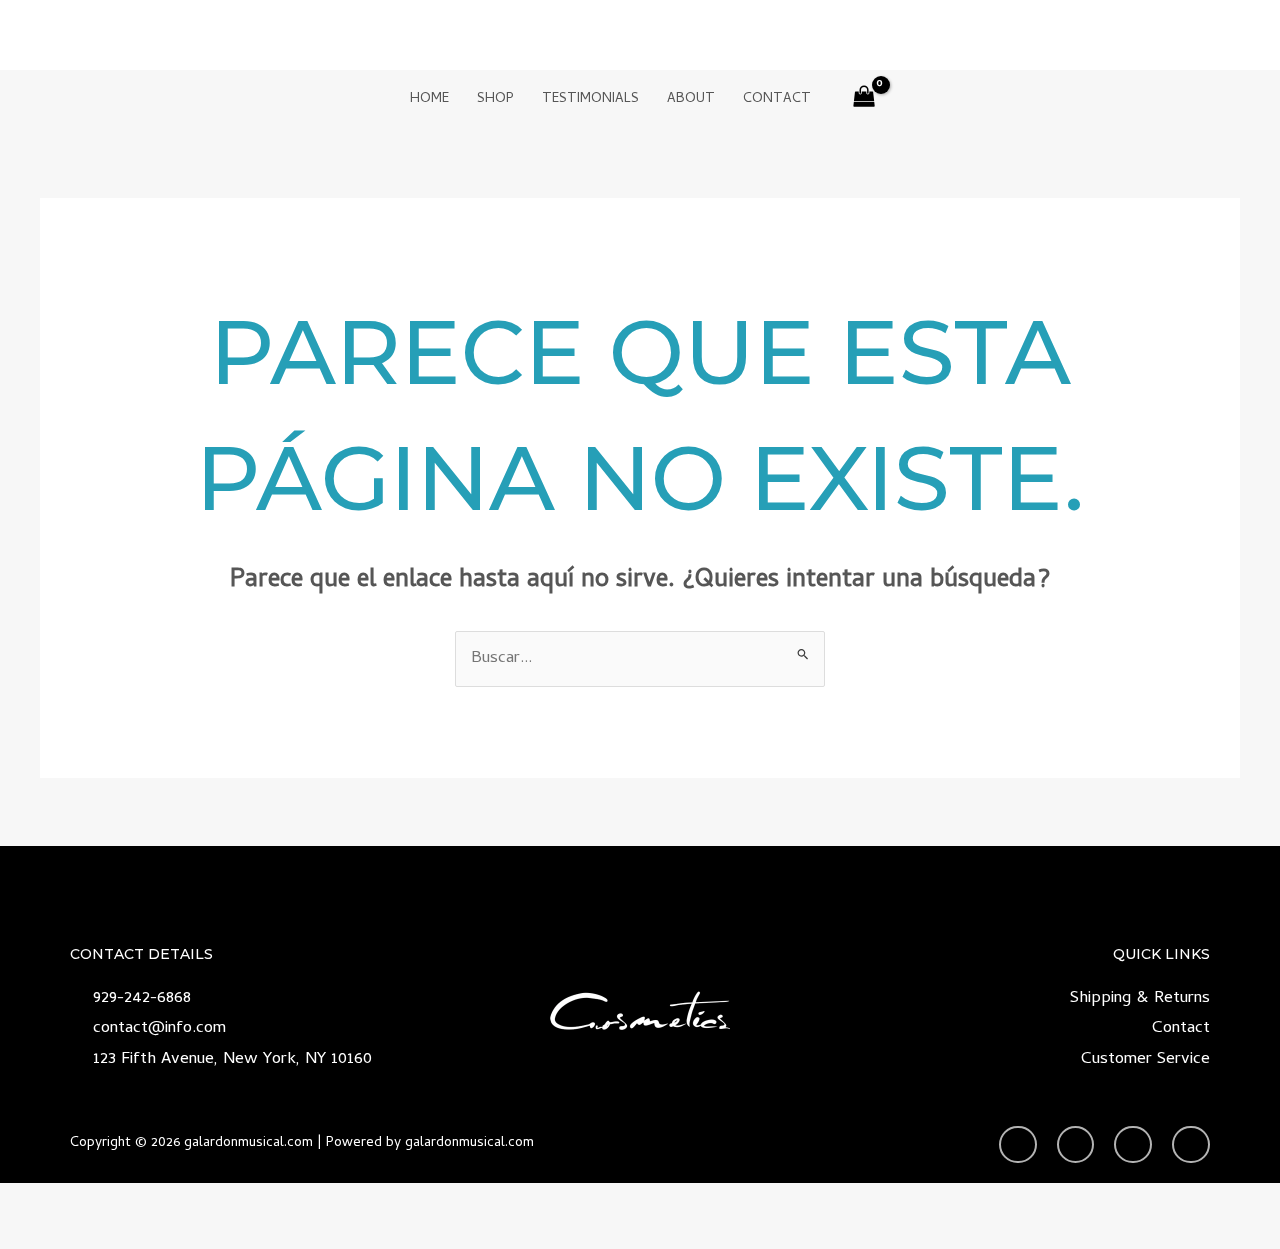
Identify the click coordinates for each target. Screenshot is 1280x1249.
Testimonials (590, 99)
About (691, 99)
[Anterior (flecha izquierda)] (35, 1234)
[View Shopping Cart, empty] (865, 100)
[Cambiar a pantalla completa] (110, 1201)
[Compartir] (185, 1201)
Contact (777, 99)
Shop (495, 99)
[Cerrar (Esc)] (260, 1201)
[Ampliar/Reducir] (35, 1201)
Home (429, 99)
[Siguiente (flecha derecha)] (110, 1234)
